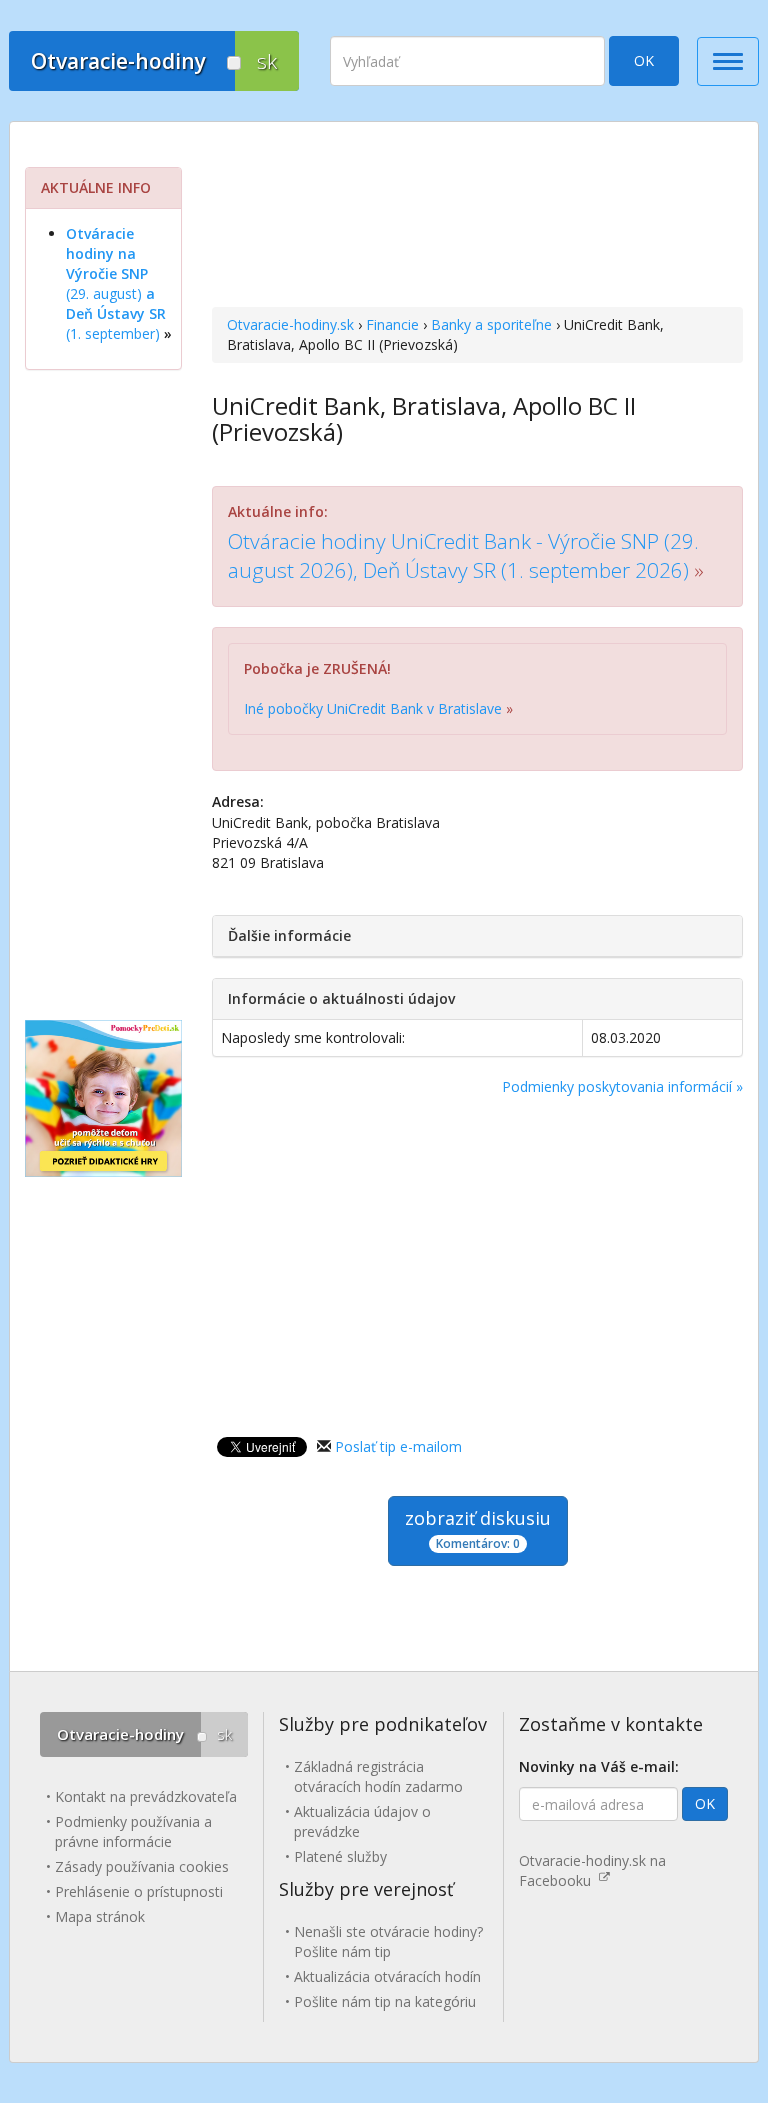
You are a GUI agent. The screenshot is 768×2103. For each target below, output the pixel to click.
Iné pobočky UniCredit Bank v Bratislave (373, 708)
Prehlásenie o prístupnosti (139, 1891)
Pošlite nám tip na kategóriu (385, 2001)
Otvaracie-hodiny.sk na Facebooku (592, 1870)
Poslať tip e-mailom (398, 1446)
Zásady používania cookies (142, 1866)
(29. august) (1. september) (116, 283)
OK (644, 60)
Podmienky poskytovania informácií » (622, 1086)
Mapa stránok (100, 1916)
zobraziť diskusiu (478, 1529)
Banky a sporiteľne (491, 324)
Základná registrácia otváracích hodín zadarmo (378, 1776)
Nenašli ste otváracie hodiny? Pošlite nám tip (388, 1941)
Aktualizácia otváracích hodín (387, 1976)
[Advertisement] (477, 217)
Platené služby (340, 1856)
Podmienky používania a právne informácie (133, 1831)
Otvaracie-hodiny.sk (290, 324)
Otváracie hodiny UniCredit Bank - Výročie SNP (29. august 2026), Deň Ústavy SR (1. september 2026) (463, 555)
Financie (392, 324)
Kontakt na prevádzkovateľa (146, 1796)
